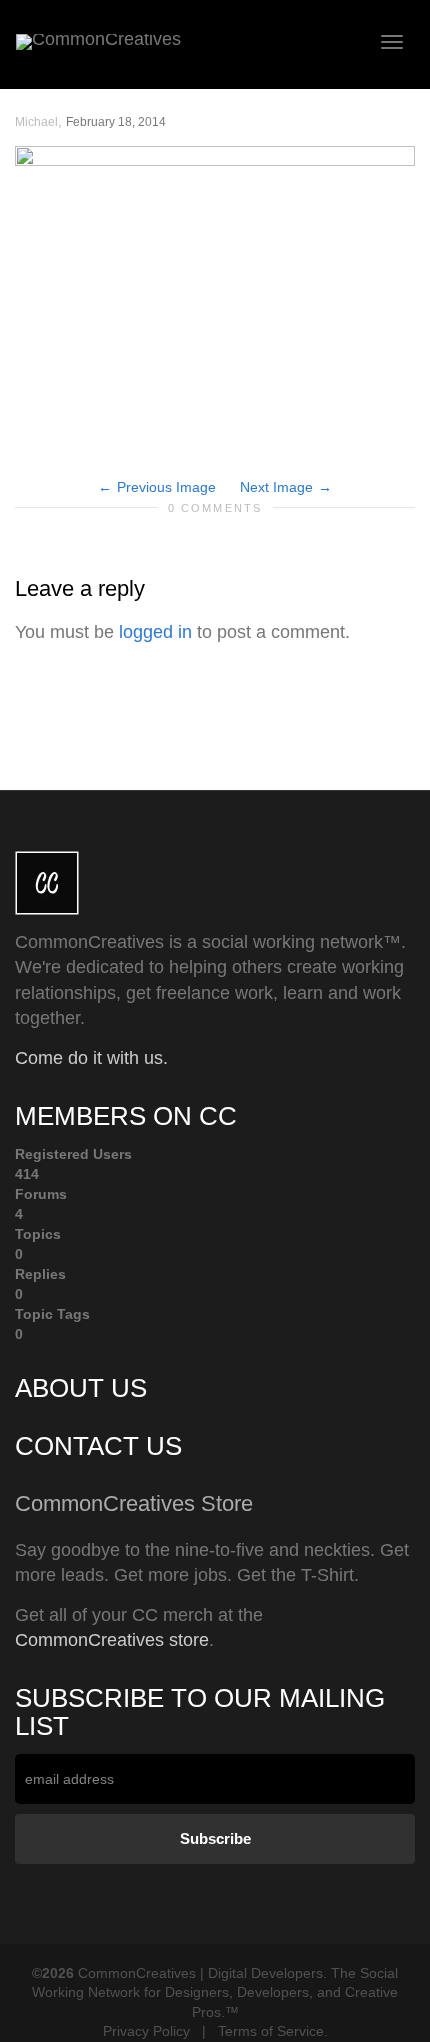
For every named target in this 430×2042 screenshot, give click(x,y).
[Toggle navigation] (392, 42)
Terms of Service (271, 2031)
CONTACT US (98, 1446)
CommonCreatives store (112, 1640)
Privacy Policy (146, 2031)
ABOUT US (81, 1388)
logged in (155, 632)
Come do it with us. (91, 1058)
